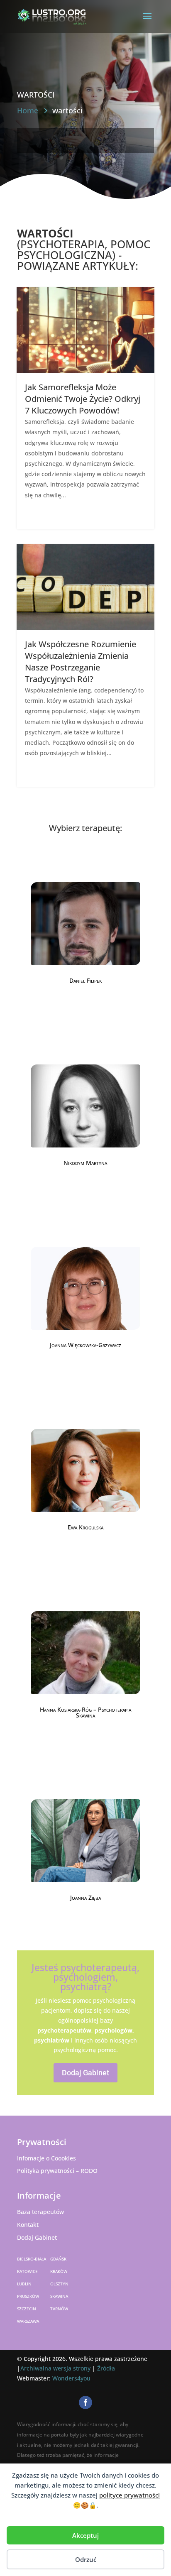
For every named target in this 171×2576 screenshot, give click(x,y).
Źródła (106, 2368)
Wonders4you (71, 2378)
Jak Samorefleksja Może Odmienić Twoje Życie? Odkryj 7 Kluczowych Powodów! (83, 399)
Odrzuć (86, 2559)
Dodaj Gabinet (85, 2073)
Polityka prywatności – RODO (57, 2171)
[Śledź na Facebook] (85, 2402)
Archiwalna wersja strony (55, 2368)
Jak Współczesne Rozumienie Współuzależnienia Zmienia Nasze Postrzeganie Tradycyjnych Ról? (81, 662)
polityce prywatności (129, 2495)
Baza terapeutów (40, 2212)
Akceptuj (85, 2535)
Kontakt (28, 2225)
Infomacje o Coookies (46, 2158)
